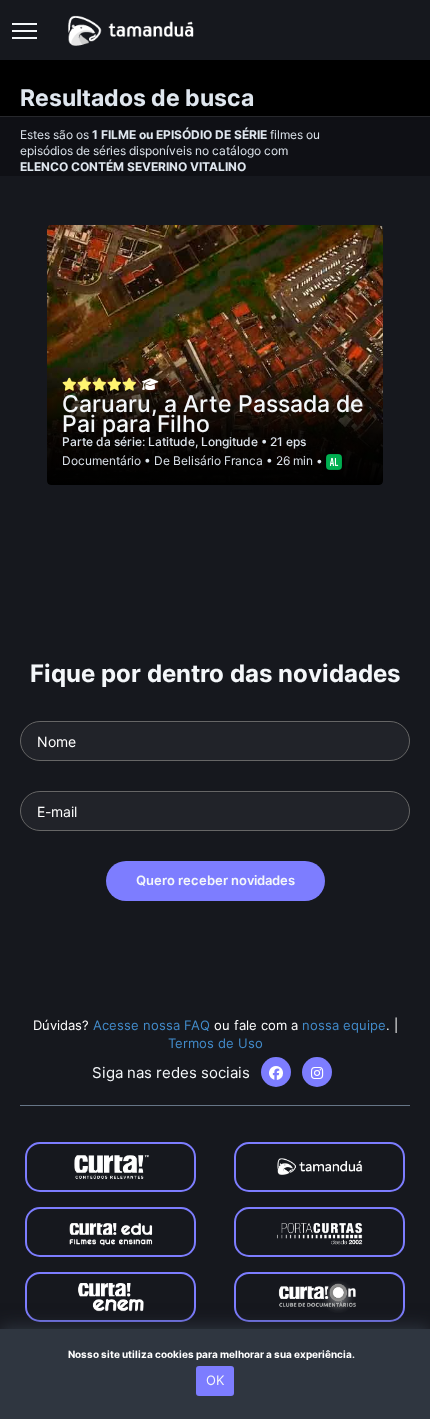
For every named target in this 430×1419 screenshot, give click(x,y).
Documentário (101, 460)
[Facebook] (276, 1072)
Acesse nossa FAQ (151, 1025)
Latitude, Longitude (204, 441)
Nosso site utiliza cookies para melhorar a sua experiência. (215, 1354)
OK (215, 1380)
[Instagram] (317, 1072)
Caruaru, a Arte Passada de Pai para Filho (213, 414)
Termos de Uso (215, 1043)
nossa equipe (344, 1025)
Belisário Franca (218, 460)
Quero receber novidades (215, 880)
